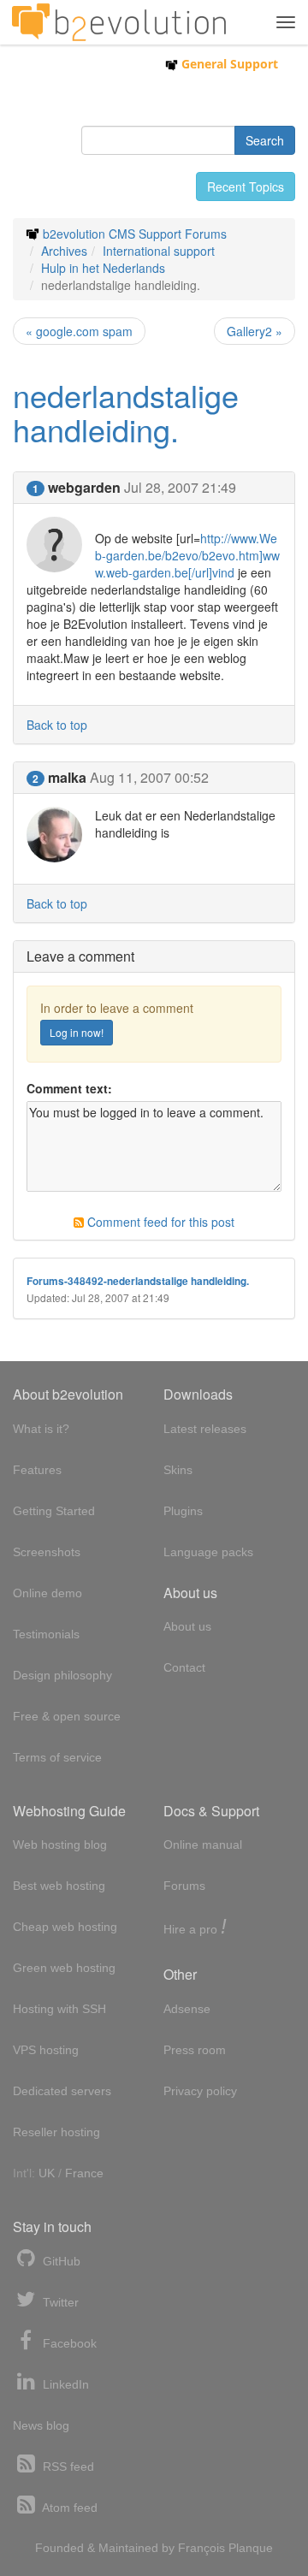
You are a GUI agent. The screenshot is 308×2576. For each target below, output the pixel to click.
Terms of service (57, 1757)
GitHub (60, 2261)
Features (37, 1470)
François (201, 2548)
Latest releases (205, 1429)
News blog (41, 2425)
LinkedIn (64, 2384)
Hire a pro (195, 1928)
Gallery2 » (255, 331)
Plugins (183, 1511)
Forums (184, 1886)
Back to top (57, 725)
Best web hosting (59, 1886)
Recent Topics (246, 187)
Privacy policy (200, 2091)
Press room (195, 2050)
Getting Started (54, 1511)
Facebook (68, 2343)
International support (159, 251)
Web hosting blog (60, 1845)
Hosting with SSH (59, 2009)
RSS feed (67, 2466)
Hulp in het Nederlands (103, 268)
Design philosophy (62, 1675)
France (84, 2173)
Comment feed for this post (159, 1222)
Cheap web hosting (65, 1927)
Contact (184, 1667)
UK (47, 2173)
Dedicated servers (62, 2091)
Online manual (203, 1845)
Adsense (187, 2009)
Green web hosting (64, 1968)
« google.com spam (79, 331)
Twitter (59, 2302)
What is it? (41, 1429)
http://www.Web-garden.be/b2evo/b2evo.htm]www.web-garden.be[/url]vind (187, 555)
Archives (64, 251)
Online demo (47, 1593)
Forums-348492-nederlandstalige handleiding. (138, 1281)
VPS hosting (46, 2050)
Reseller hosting (56, 2132)
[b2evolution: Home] (119, 22)
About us (187, 1626)
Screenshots (47, 1552)
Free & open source (67, 1716)
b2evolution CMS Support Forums (135, 234)
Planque (251, 2548)
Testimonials (46, 1634)
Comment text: (69, 1088)
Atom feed (68, 2508)
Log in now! (77, 1032)
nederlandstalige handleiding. (126, 412)
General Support (228, 64)
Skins (178, 1470)
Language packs (208, 1552)
